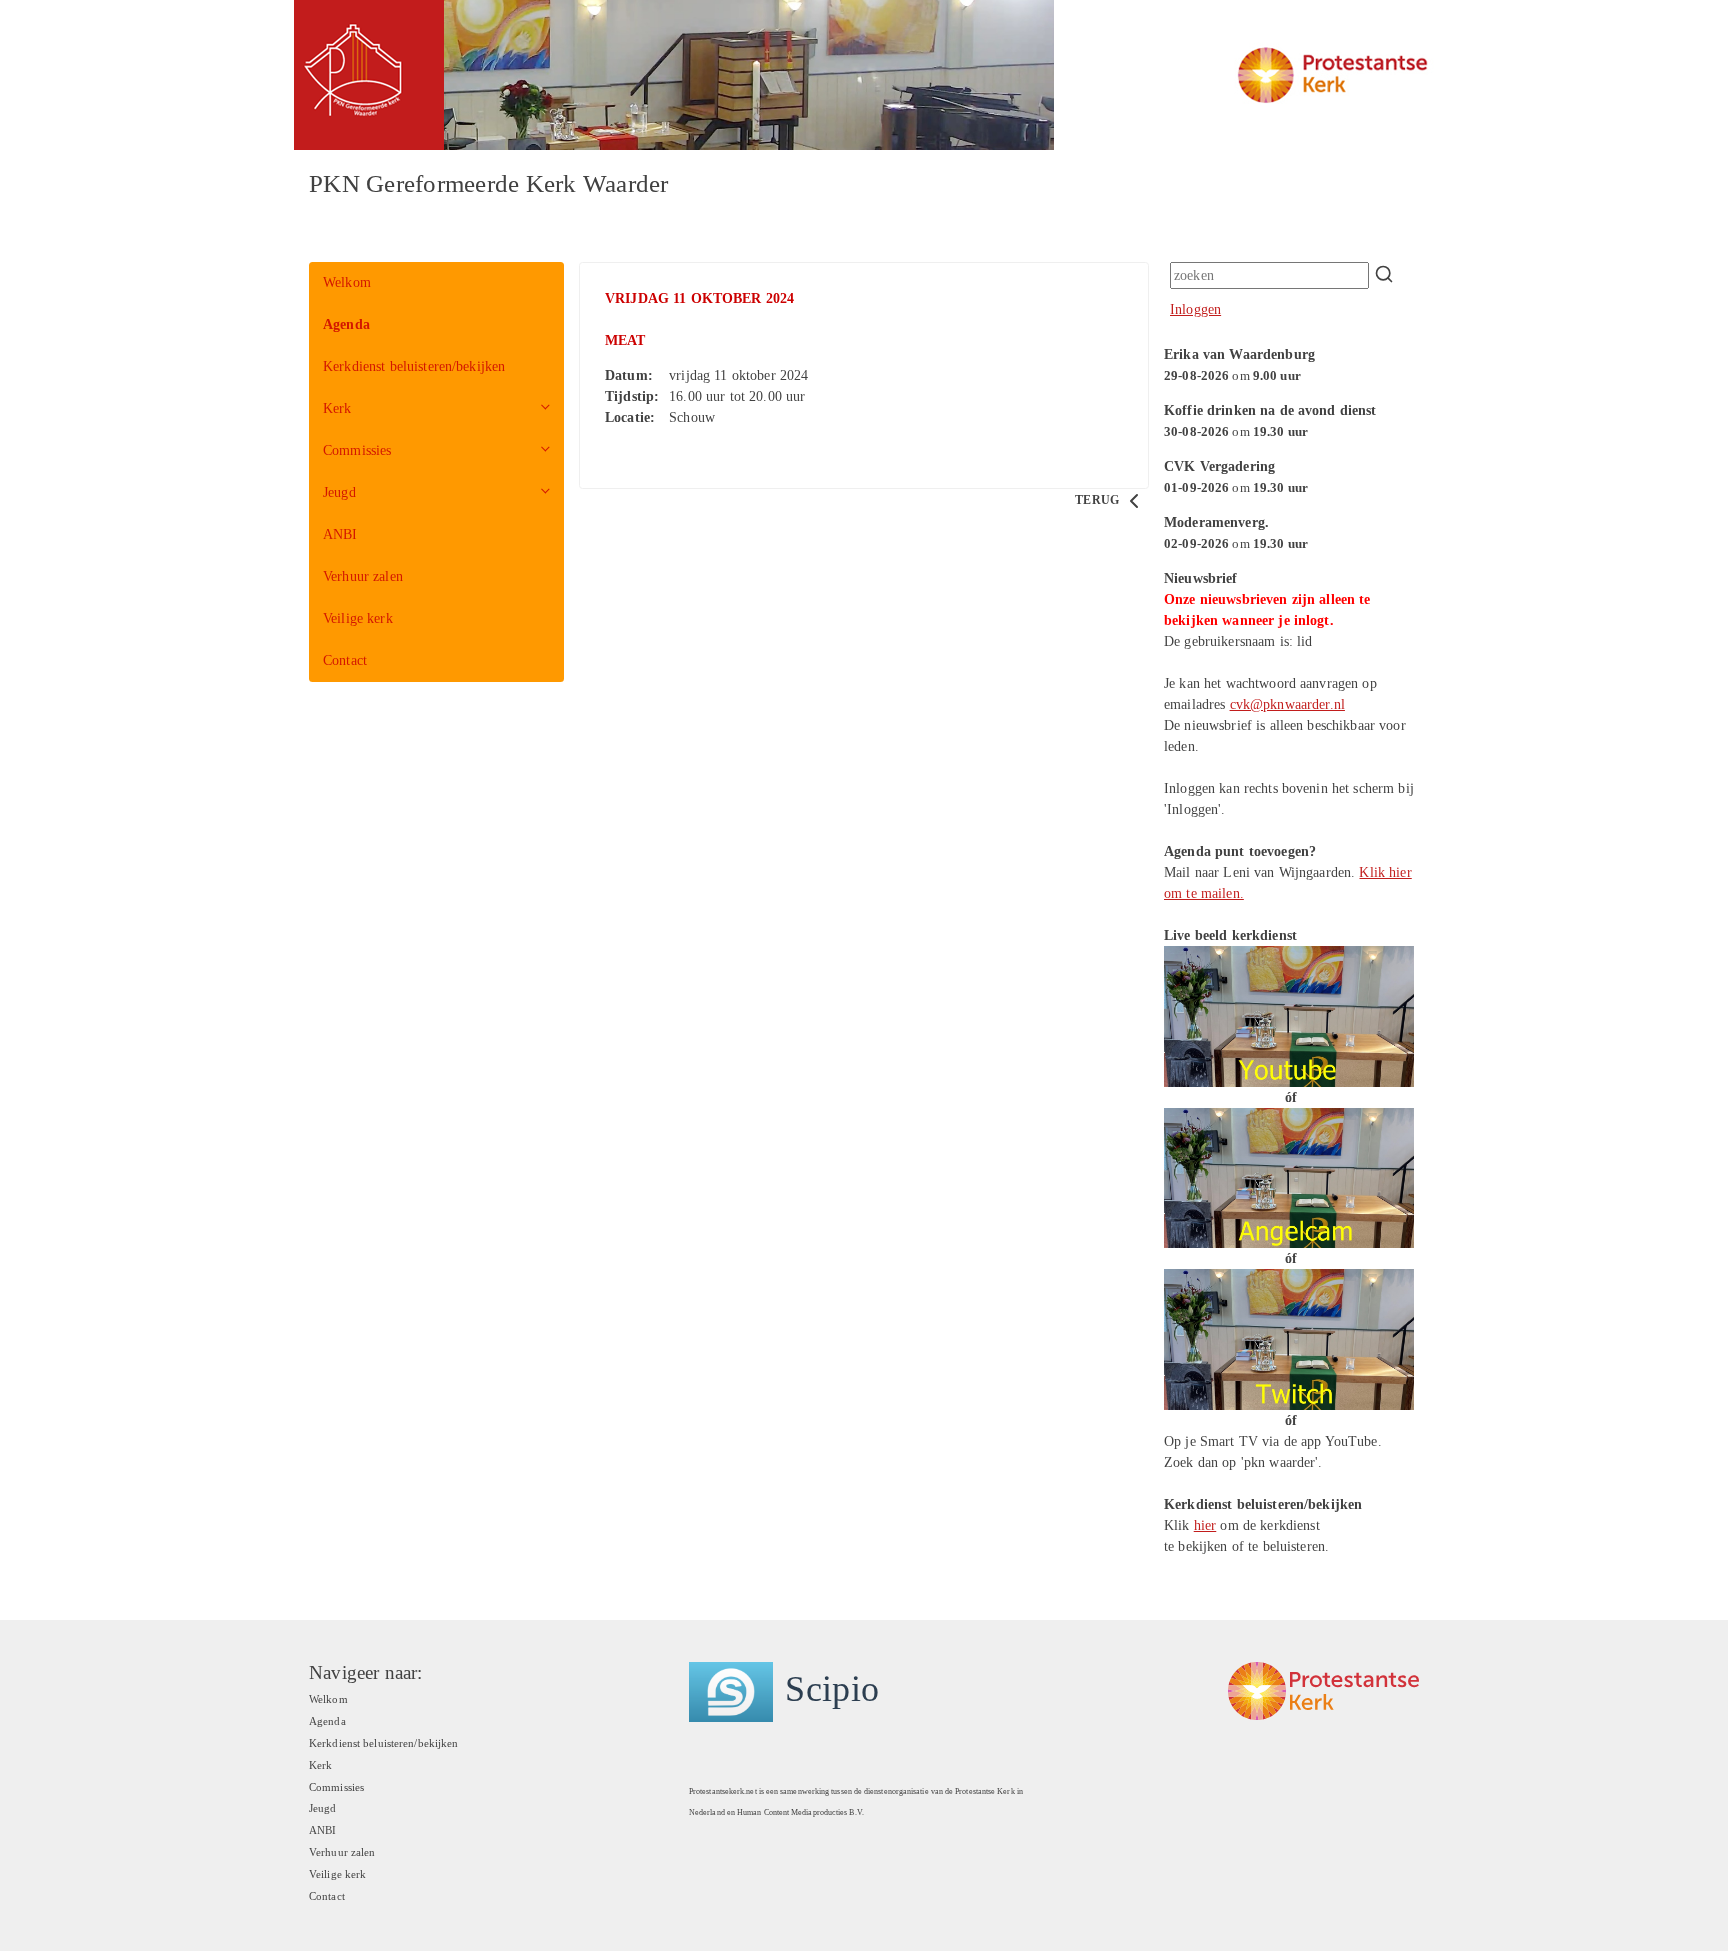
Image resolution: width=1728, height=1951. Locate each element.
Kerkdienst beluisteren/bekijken (414, 366)
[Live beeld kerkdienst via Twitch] (1289, 1338)
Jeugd (339, 492)
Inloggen (1195, 309)
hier (1205, 1525)
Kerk (337, 408)
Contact (345, 660)
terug (1098, 500)
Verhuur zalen (363, 576)
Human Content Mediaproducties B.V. (800, 1812)
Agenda (346, 324)
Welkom (347, 282)
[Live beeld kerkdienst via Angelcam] (1289, 1176)
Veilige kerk (358, 618)
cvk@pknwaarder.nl (1287, 704)
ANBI (340, 534)
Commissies (357, 450)
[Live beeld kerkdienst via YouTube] (1289, 1015)
